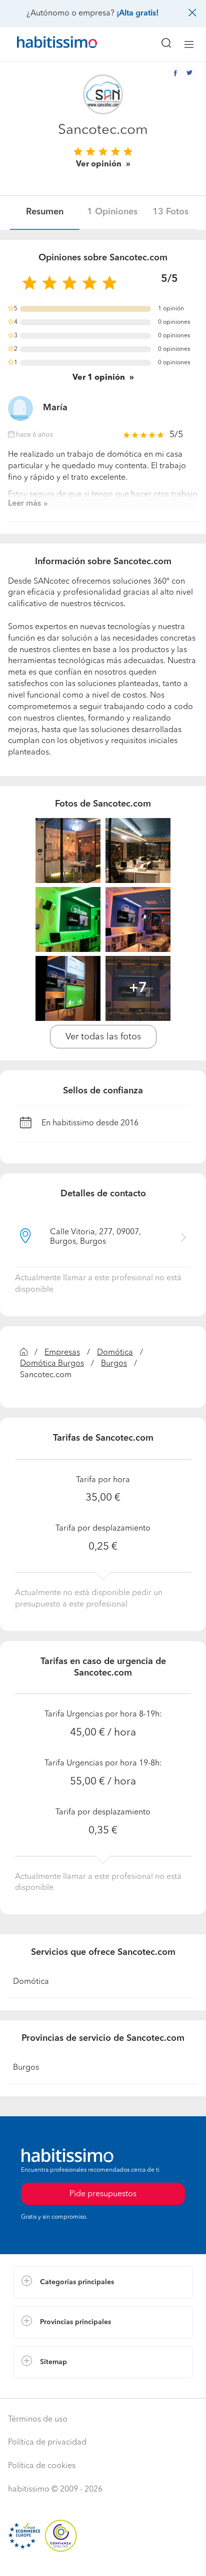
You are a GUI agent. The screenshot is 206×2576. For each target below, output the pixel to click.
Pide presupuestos (103, 2559)
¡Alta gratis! (137, 13)
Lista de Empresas (46, 2388)
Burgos (114, 1364)
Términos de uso (38, 2420)
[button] (103, 2282)
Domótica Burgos (52, 1364)
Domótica (115, 1353)
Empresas (62, 1353)
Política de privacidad (47, 2443)
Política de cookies (42, 2466)
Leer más (24, 504)
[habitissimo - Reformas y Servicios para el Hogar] (45, 44)
